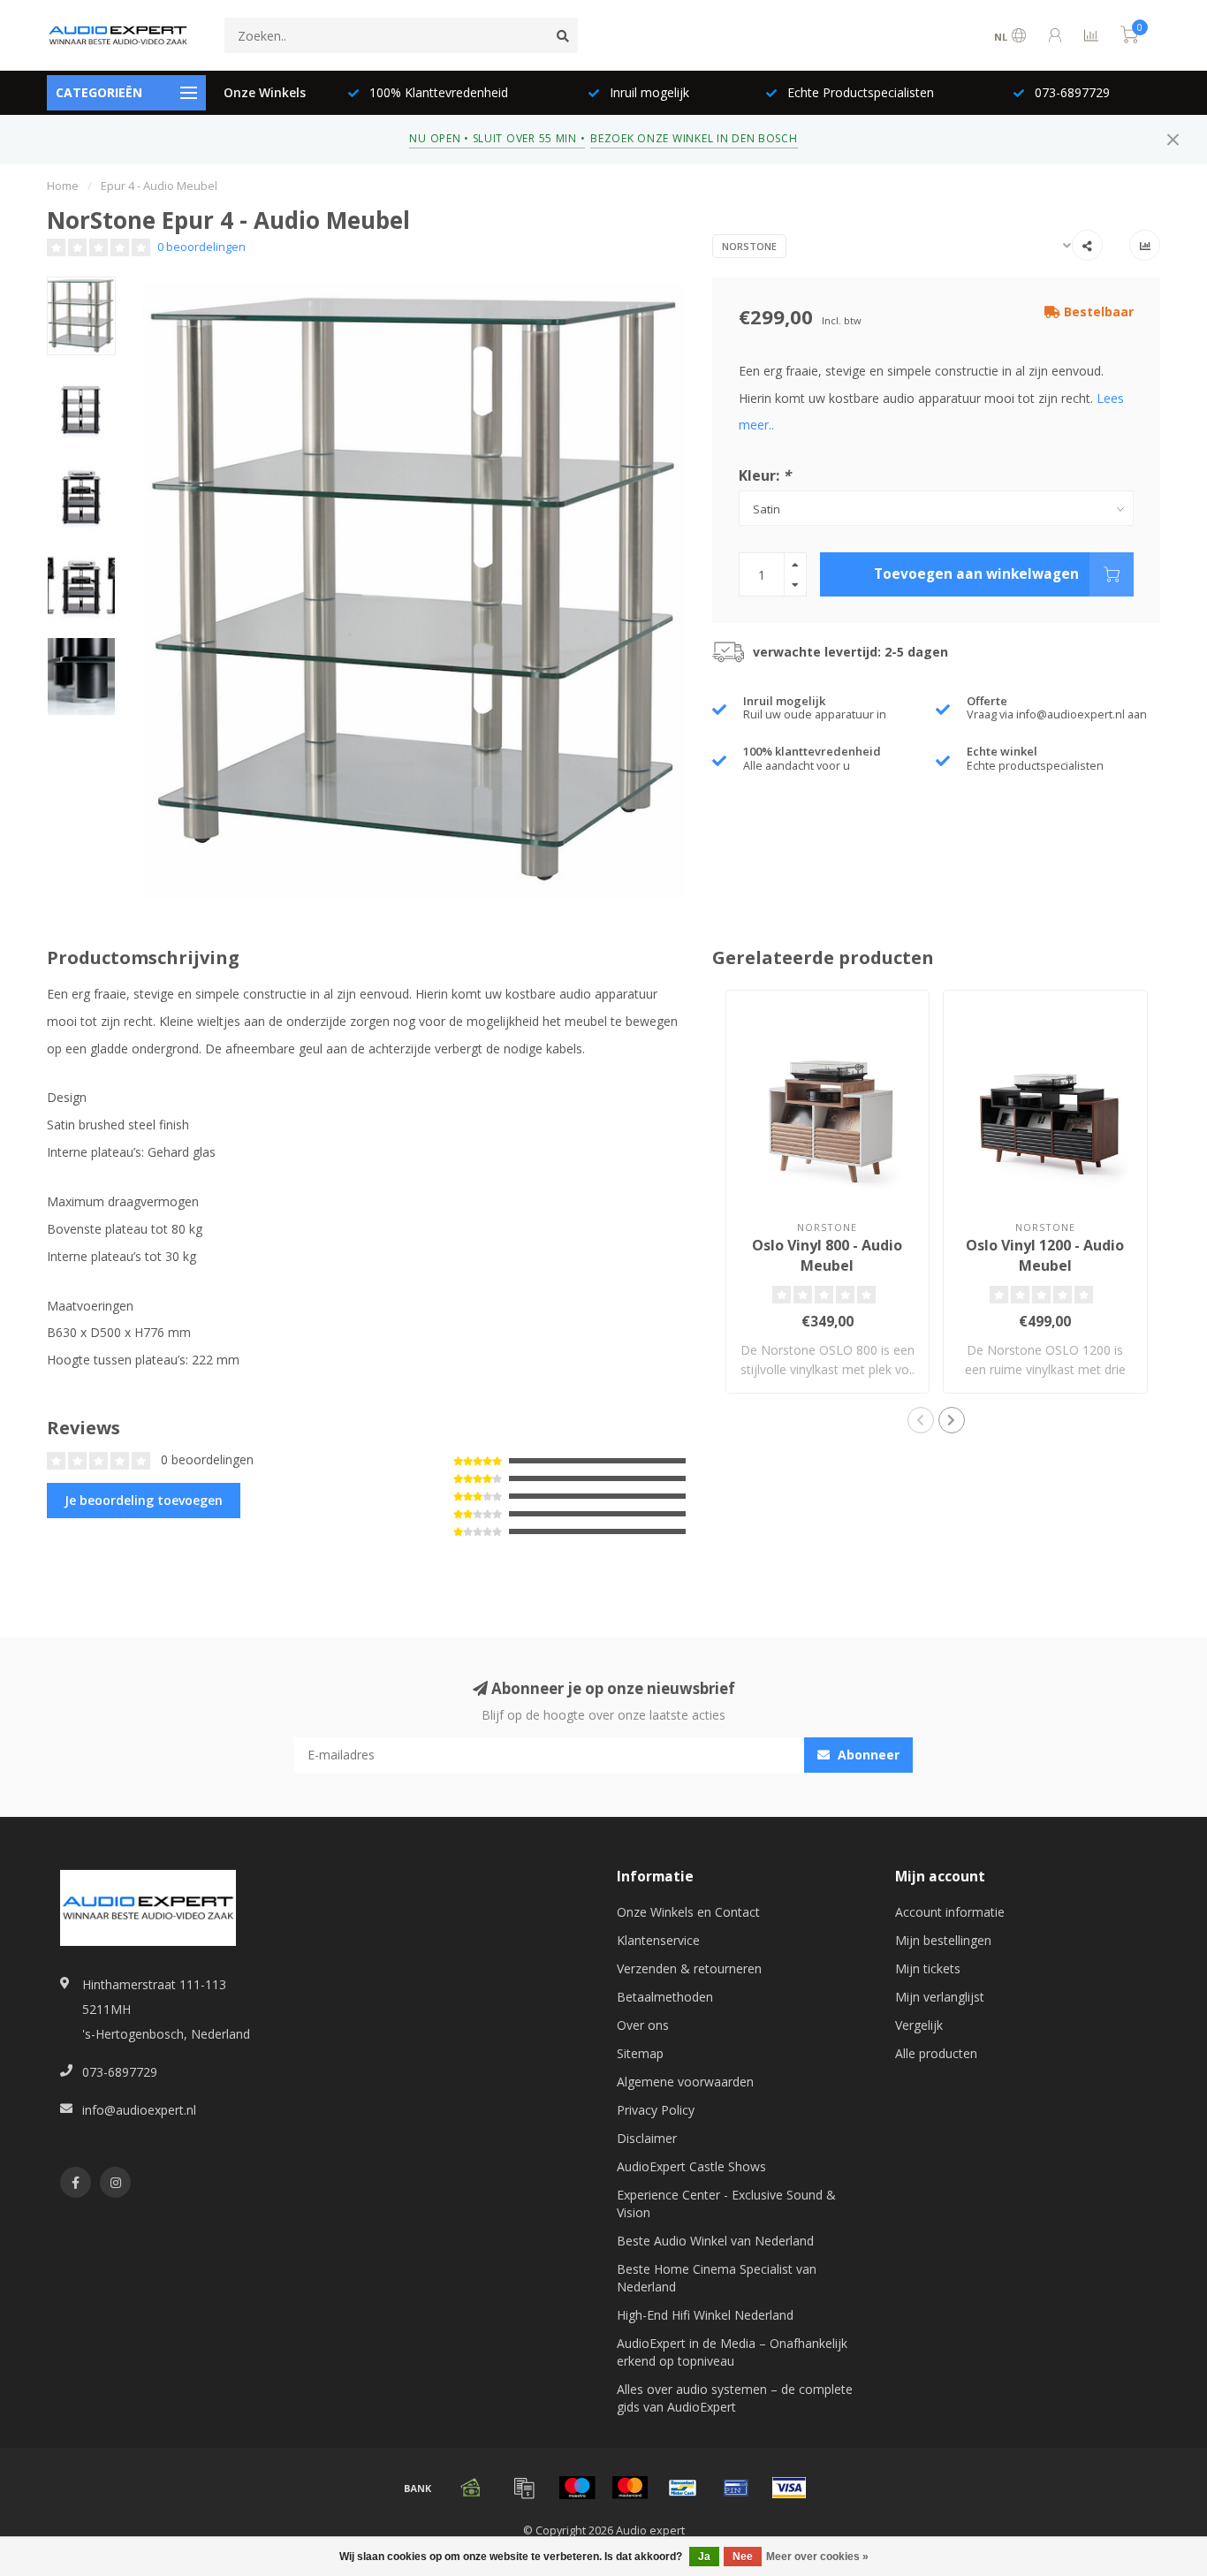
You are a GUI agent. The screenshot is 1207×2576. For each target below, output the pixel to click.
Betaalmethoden (665, 1997)
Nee (743, 2557)
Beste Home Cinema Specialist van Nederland (717, 2278)
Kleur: (765, 475)
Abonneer (867, 1755)
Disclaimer (647, 2138)
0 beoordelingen (201, 247)
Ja (704, 2557)
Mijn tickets (928, 1968)
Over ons (643, 2025)
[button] (921, 1420)
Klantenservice (658, 1940)
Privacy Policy (656, 2110)
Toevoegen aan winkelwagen (976, 574)
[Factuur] (524, 2488)
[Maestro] (577, 2488)
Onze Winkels (265, 92)
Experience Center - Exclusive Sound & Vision (726, 2204)
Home (63, 186)
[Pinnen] (736, 2488)
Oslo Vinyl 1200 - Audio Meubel (1045, 1255)
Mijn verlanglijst (940, 1997)
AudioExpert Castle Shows (691, 2166)
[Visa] (789, 2488)
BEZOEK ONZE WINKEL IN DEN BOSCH (694, 138)
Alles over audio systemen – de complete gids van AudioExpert (735, 2398)
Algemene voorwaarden (685, 2082)
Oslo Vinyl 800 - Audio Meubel (827, 1255)
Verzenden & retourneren (689, 1968)
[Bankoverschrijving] (418, 2488)
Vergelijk (919, 2025)
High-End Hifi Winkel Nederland (705, 2315)
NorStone (749, 246)
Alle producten (936, 2053)
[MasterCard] (630, 2488)
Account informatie (950, 1912)
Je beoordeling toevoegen (144, 1500)
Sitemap (640, 2053)
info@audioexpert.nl (139, 2110)
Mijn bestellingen (943, 1940)
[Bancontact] (683, 2488)
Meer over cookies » (817, 2557)
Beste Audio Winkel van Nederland (715, 2241)
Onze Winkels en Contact (688, 1912)
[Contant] (471, 2488)
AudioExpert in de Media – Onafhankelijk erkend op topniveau (732, 2352)
